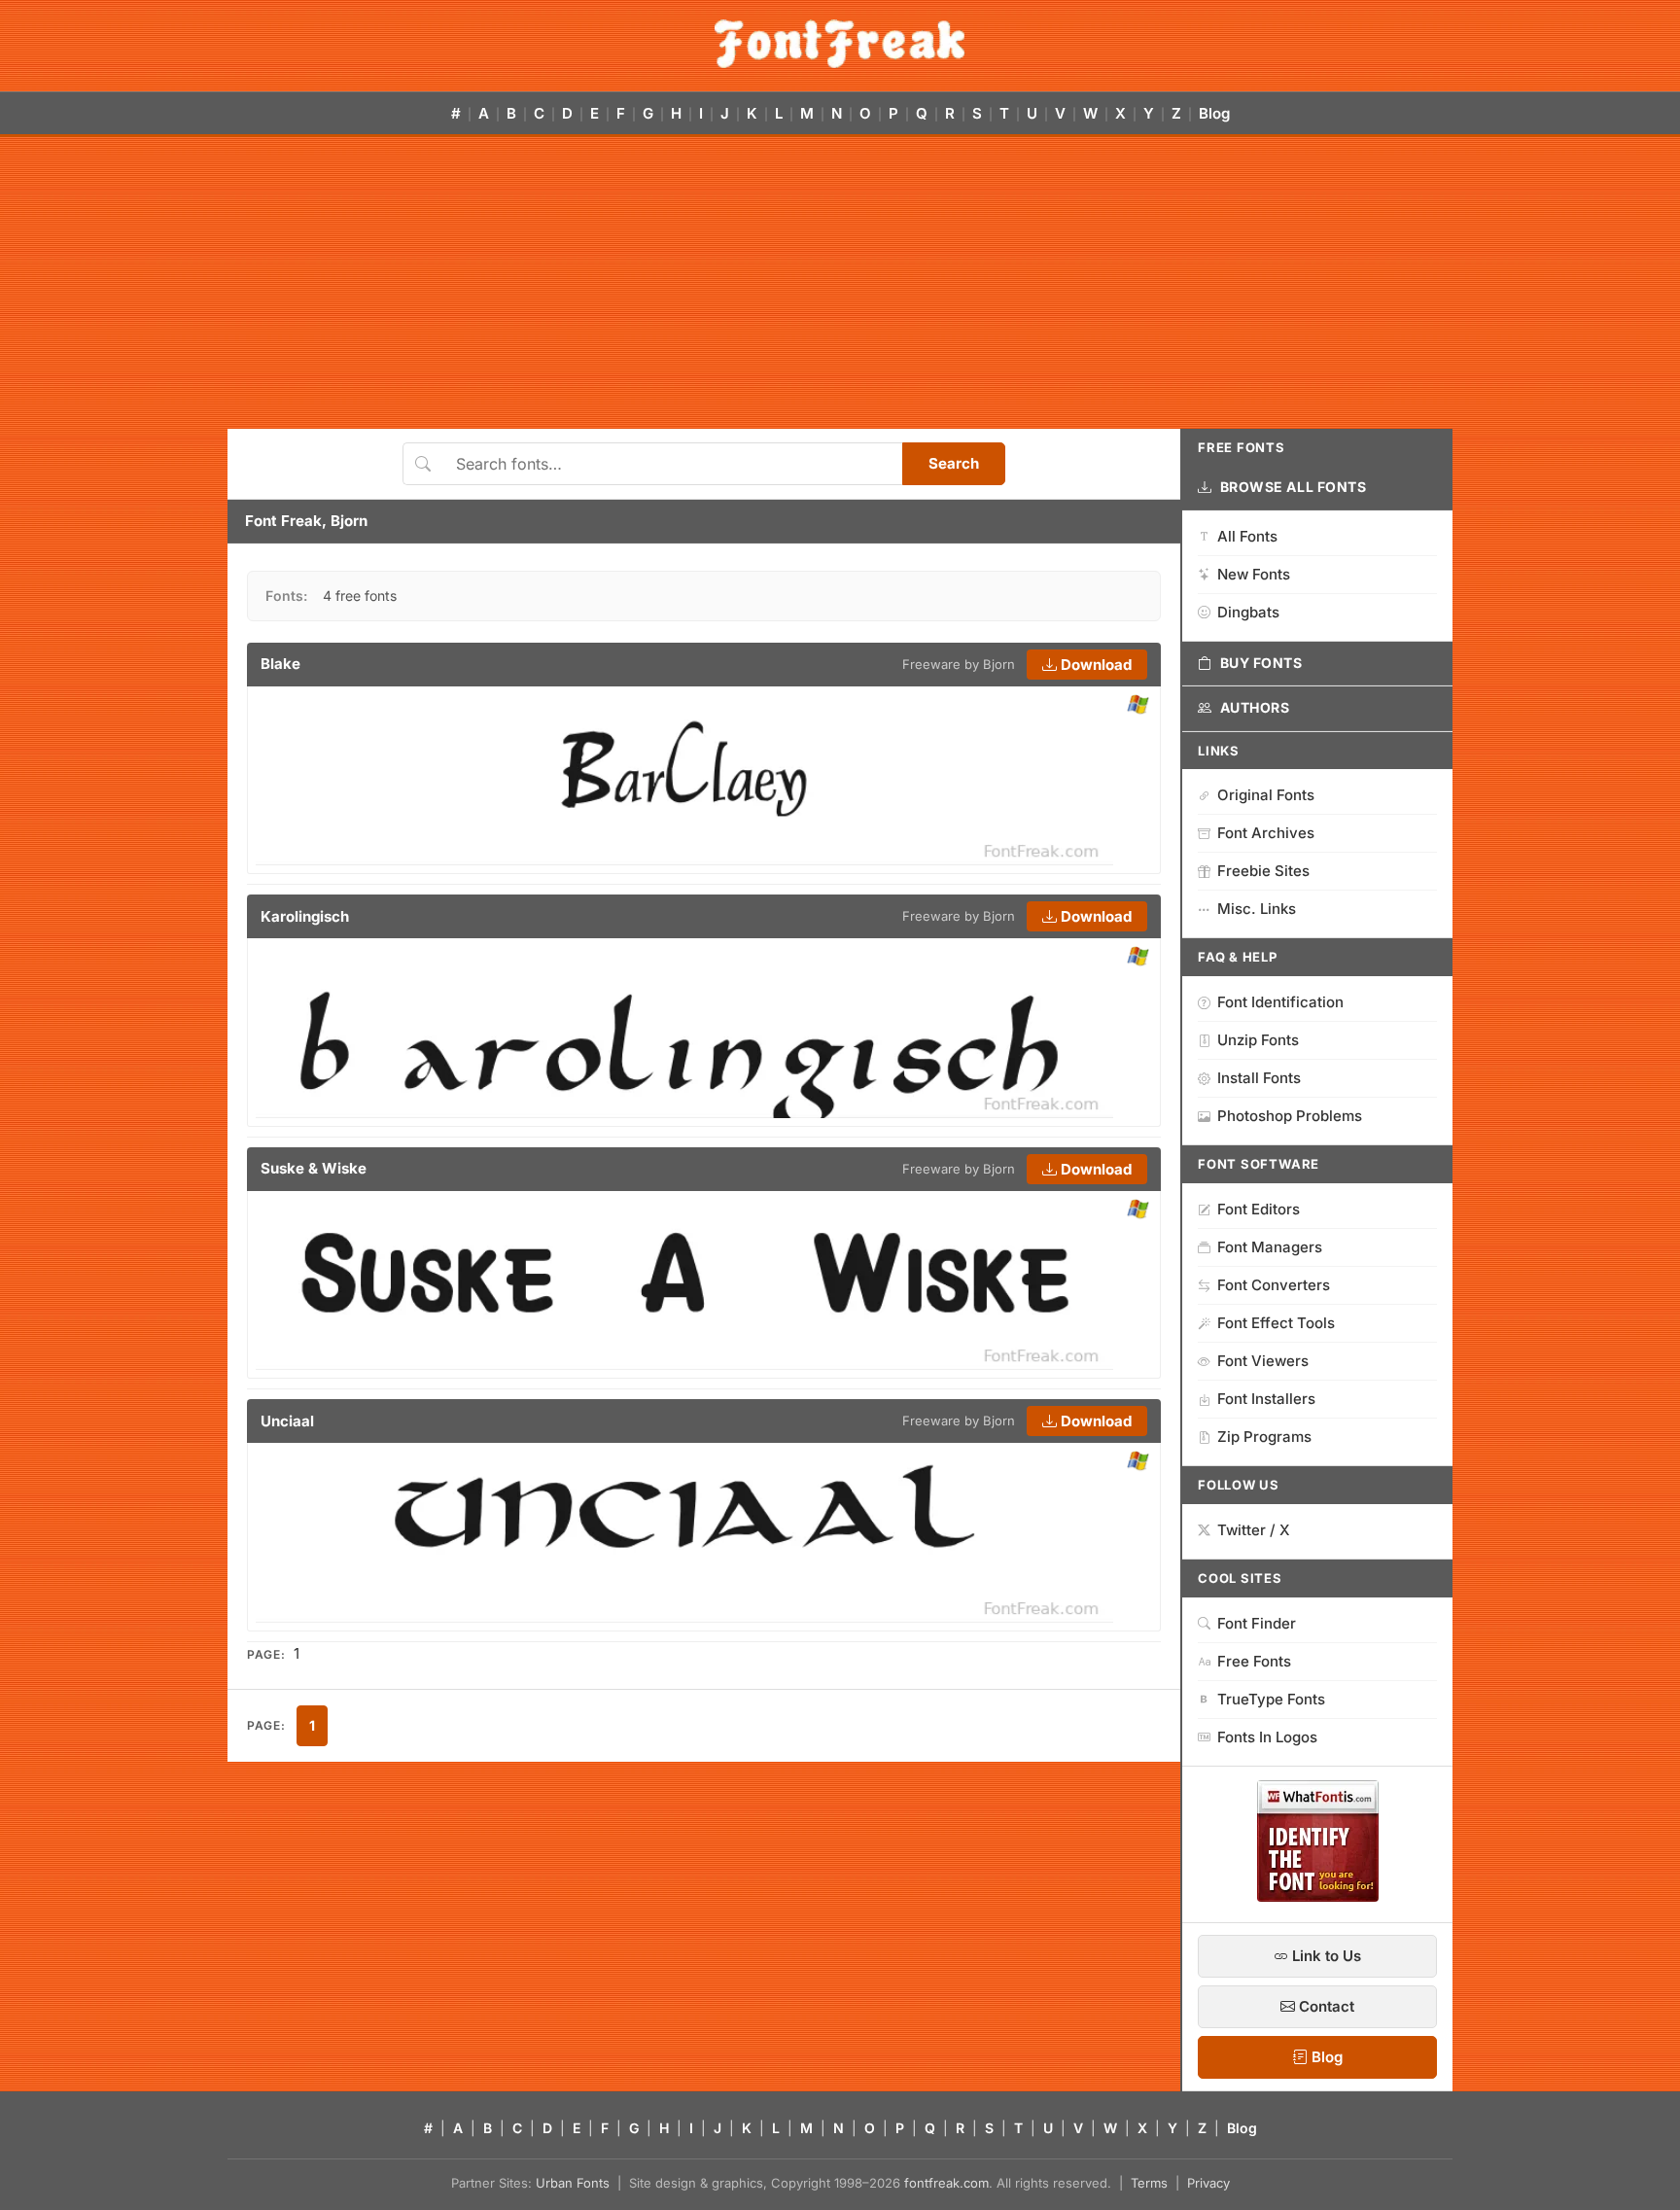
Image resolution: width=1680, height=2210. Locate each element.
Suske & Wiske (314, 1168)
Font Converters (1274, 1285)
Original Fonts (1266, 795)
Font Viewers (1263, 1361)
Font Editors (1259, 1209)
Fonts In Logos (1267, 1737)
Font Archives (1266, 833)
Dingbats (1248, 612)
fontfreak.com (946, 2183)
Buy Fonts (1261, 663)
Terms (1149, 2183)
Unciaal (287, 1421)
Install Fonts (1259, 1078)
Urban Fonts (573, 2183)
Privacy (1208, 2183)
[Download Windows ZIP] (1138, 705)
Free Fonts (1254, 1661)
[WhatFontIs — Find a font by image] (1318, 1896)
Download (1094, 665)
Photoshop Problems (1290, 1116)
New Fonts (1254, 574)
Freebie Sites (1263, 871)
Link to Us (1325, 1956)
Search (954, 463)
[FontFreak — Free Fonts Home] (840, 44)
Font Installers (1266, 1399)
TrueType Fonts (1271, 1699)
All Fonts (1247, 536)
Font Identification (1280, 1002)
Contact (1325, 2006)
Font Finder (1257, 1623)
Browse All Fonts (1294, 487)
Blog (1214, 113)
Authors (1255, 707)
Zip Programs (1264, 1437)
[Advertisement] (840, 283)
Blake (280, 664)
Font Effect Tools (1276, 1323)
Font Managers (1270, 1247)
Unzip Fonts (1258, 1040)
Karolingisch (305, 916)
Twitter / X (1254, 1530)
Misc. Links (1257, 909)
